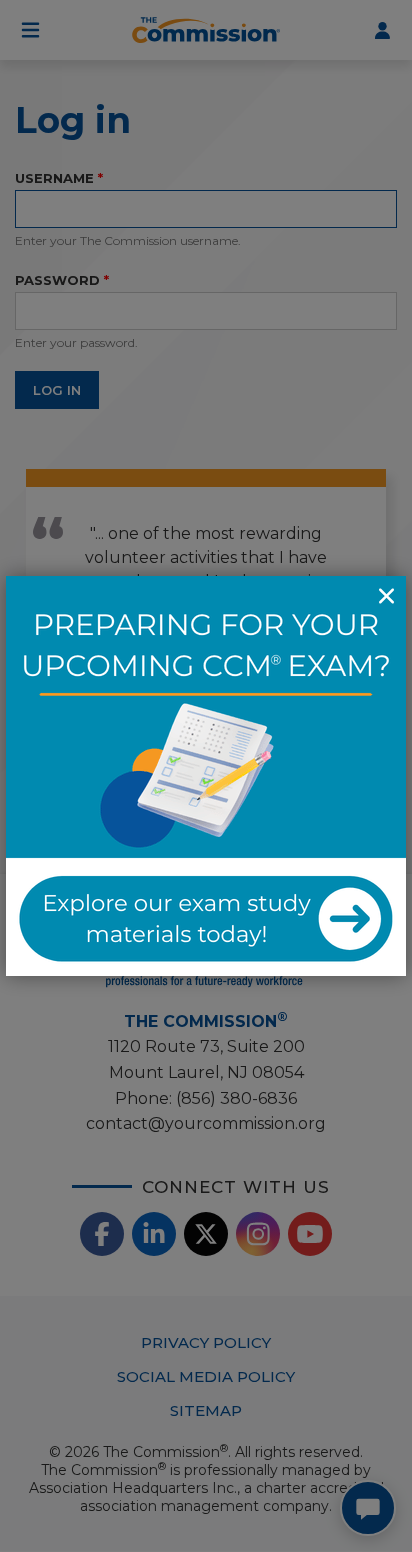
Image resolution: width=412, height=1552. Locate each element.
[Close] (386, 596)
